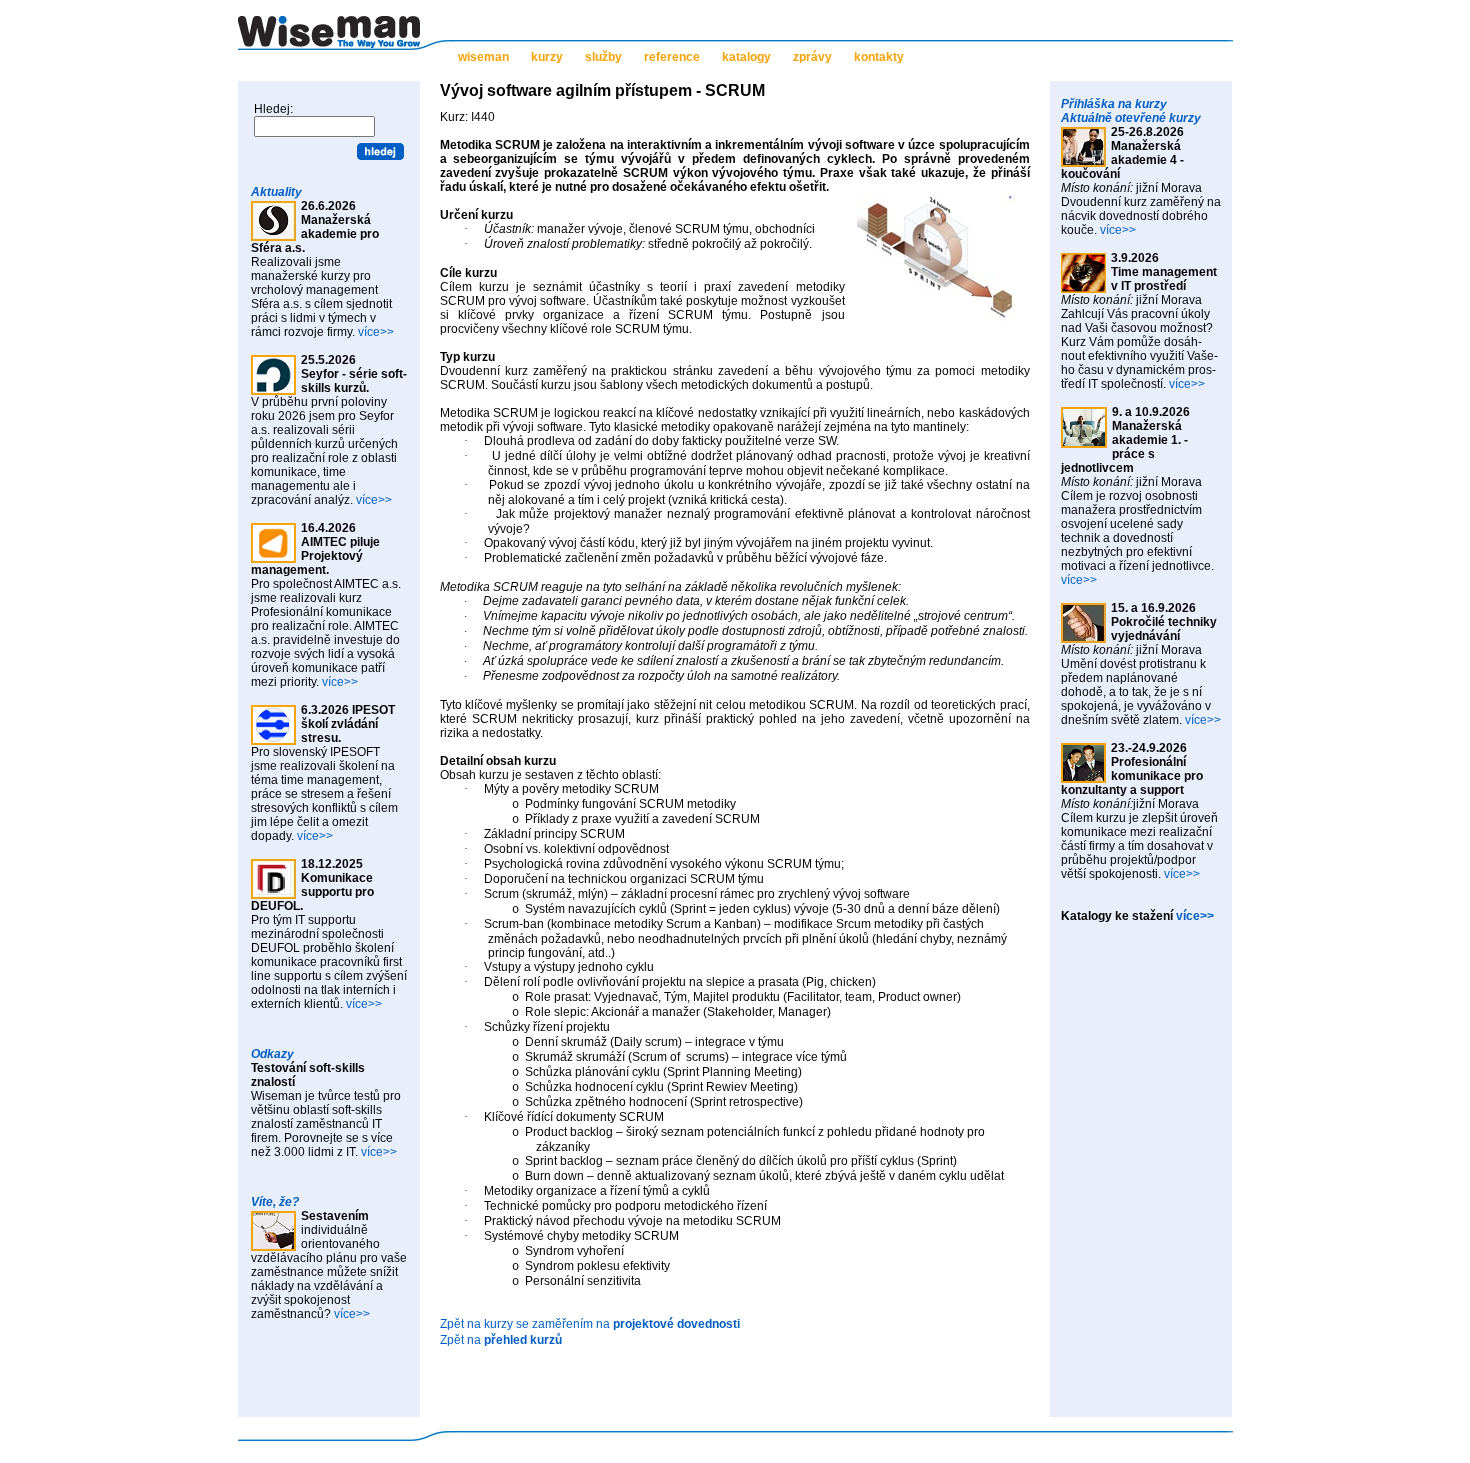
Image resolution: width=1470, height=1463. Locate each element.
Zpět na (501, 1340)
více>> (376, 332)
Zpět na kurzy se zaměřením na (590, 1324)
